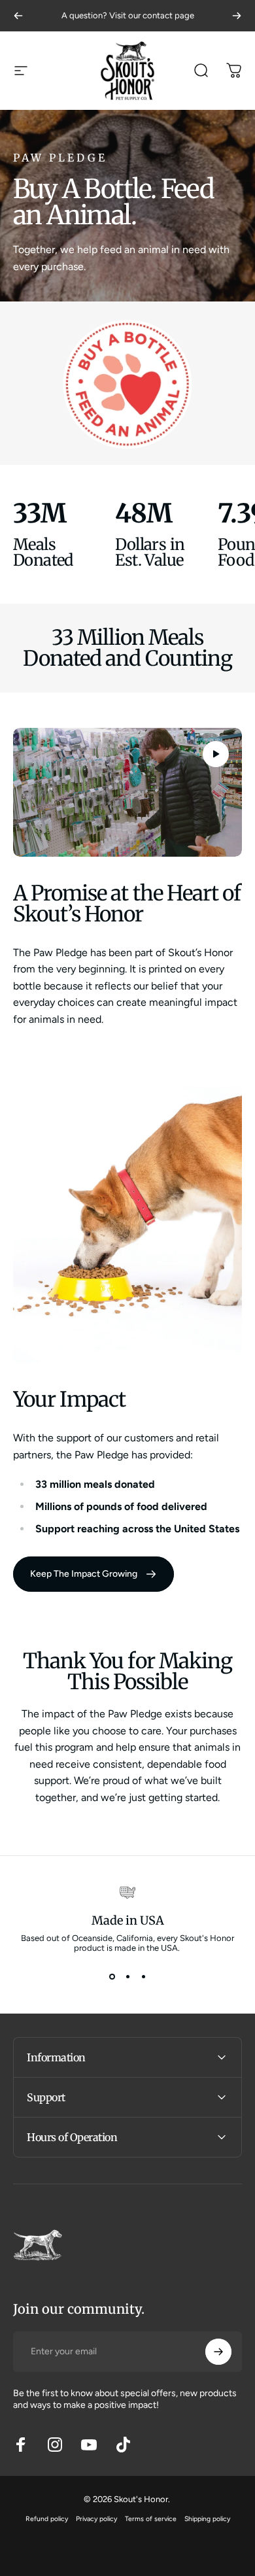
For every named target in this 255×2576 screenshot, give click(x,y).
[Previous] (18, 16)
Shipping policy (207, 2519)
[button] (216, 754)
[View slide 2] (127, 1976)
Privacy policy (96, 2519)
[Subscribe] (218, 2352)
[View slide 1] (112, 1976)
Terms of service (151, 2519)
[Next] (237, 16)
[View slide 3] (143, 1976)
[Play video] (127, 792)
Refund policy (47, 2519)
